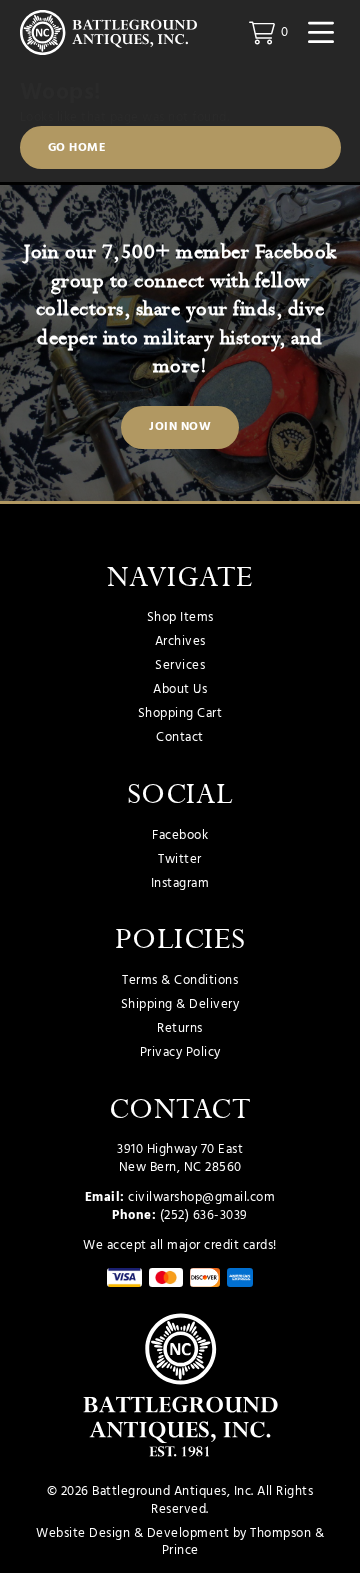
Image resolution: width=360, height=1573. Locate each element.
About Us (180, 690)
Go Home (77, 148)
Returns (180, 1029)
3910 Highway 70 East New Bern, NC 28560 (180, 1158)
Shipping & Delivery (180, 1005)
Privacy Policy (180, 1053)
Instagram (180, 884)
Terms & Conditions (180, 981)
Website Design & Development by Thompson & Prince (180, 1542)
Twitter (180, 860)
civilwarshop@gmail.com (201, 1197)
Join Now (180, 427)
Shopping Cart (180, 714)
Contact (180, 738)
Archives (180, 642)
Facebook (180, 836)
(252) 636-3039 (204, 1215)
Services (180, 666)
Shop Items (180, 618)
